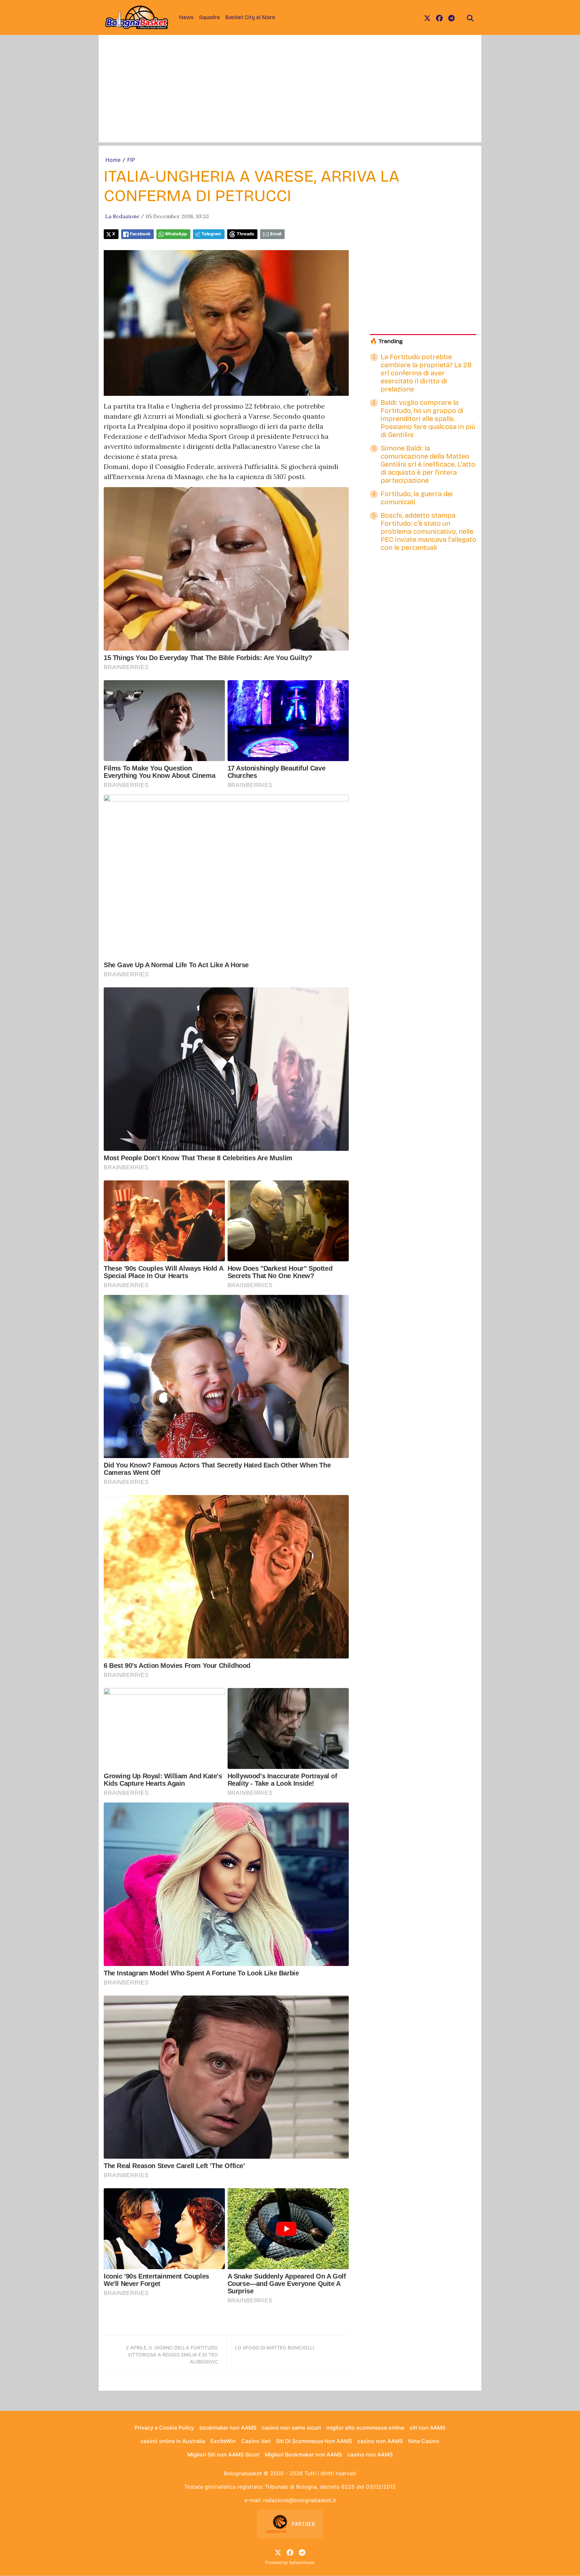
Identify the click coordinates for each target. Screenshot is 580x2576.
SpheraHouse (302, 2562)
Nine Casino (424, 2441)
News (186, 17)
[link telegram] (451, 17)
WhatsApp (176, 234)
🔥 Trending (386, 341)
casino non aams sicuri (291, 2428)
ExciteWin (223, 2441)
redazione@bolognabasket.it (300, 2500)
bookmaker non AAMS (228, 2428)
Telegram (211, 234)
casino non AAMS (380, 2441)
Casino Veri (256, 2441)
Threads (245, 234)
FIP (131, 160)
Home (113, 160)
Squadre (209, 17)
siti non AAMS (427, 2428)
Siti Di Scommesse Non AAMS (314, 2441)
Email (276, 234)
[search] (470, 17)
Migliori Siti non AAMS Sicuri (223, 2454)
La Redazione (122, 216)
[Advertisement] (290, 95)
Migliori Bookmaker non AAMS (303, 2454)
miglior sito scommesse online (365, 2428)
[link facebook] (439, 17)
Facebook (140, 234)
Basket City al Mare (250, 17)
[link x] (427, 17)
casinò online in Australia (173, 2441)
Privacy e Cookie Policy (164, 2428)
